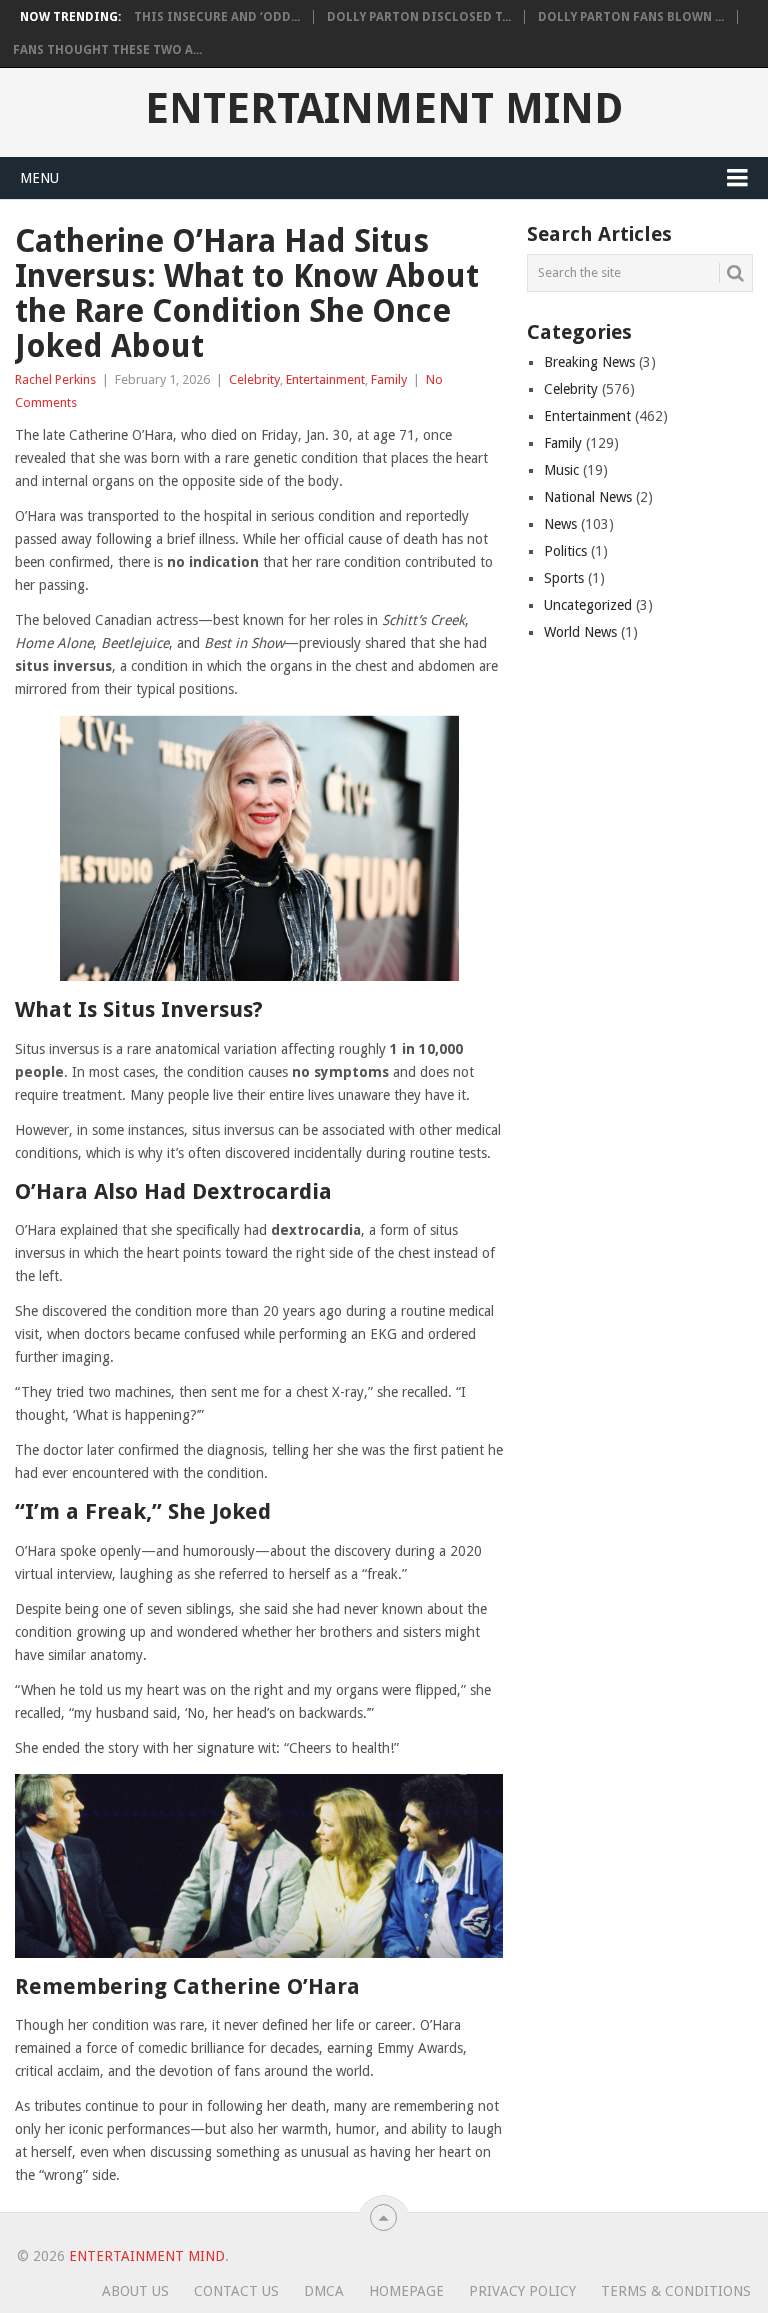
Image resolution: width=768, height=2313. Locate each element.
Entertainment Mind (384, 109)
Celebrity (254, 379)
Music (561, 470)
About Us (135, 2291)
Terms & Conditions (676, 2291)
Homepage (406, 2291)
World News (580, 632)
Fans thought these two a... (107, 50)
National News (588, 497)
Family (389, 379)
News (560, 524)
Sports (564, 578)
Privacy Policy (522, 2291)
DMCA (324, 2291)
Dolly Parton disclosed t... (419, 17)
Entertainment (325, 379)
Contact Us (236, 2291)
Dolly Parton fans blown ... (631, 17)
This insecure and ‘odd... (217, 17)
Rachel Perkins (55, 379)
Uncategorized (588, 605)
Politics (565, 551)
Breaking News (589, 362)
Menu (39, 178)
